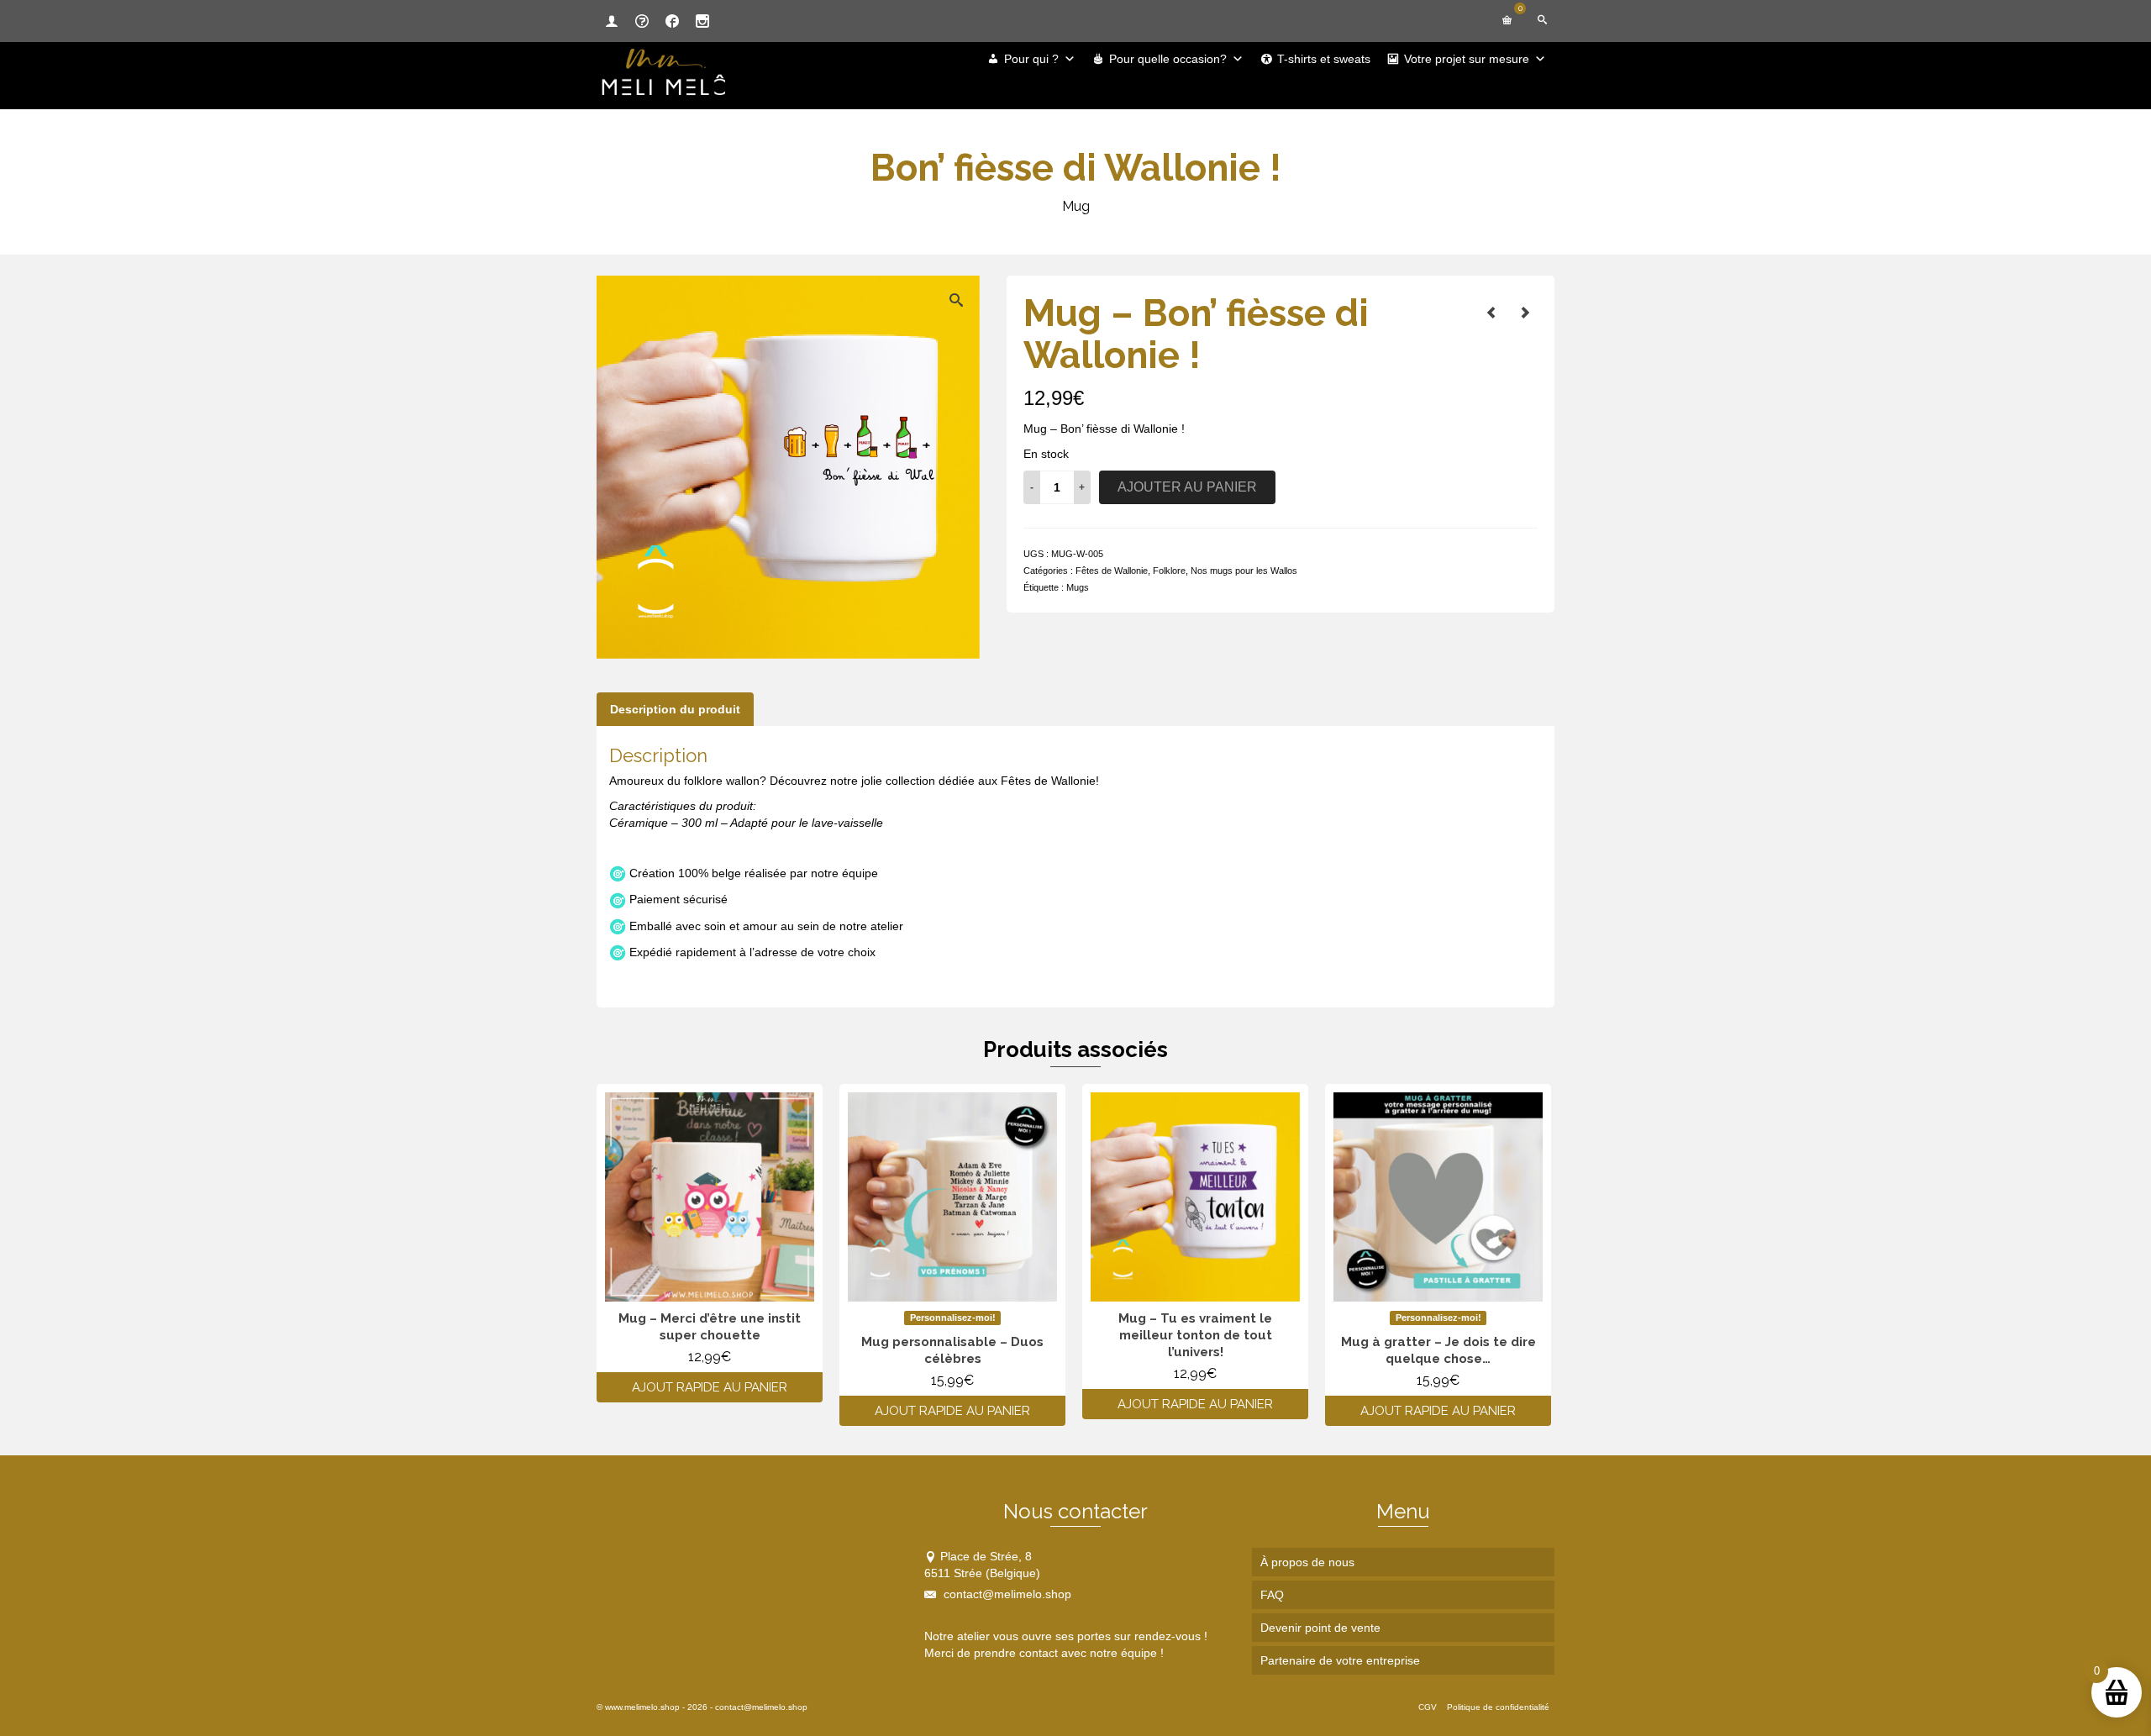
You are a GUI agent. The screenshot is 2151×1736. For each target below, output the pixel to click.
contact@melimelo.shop (1006, 1594)
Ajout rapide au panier (710, 1387)
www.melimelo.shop (642, 1707)
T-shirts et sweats (1324, 59)
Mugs (1078, 587)
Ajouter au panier (1187, 487)
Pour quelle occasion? (1168, 59)
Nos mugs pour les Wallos (1244, 571)
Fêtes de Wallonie (1112, 571)
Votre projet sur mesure (1467, 59)
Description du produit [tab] (675, 709)
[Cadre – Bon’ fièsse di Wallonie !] (1525, 313)
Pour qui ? (1031, 59)
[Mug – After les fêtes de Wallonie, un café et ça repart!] (1491, 313)
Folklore (1169, 571)
